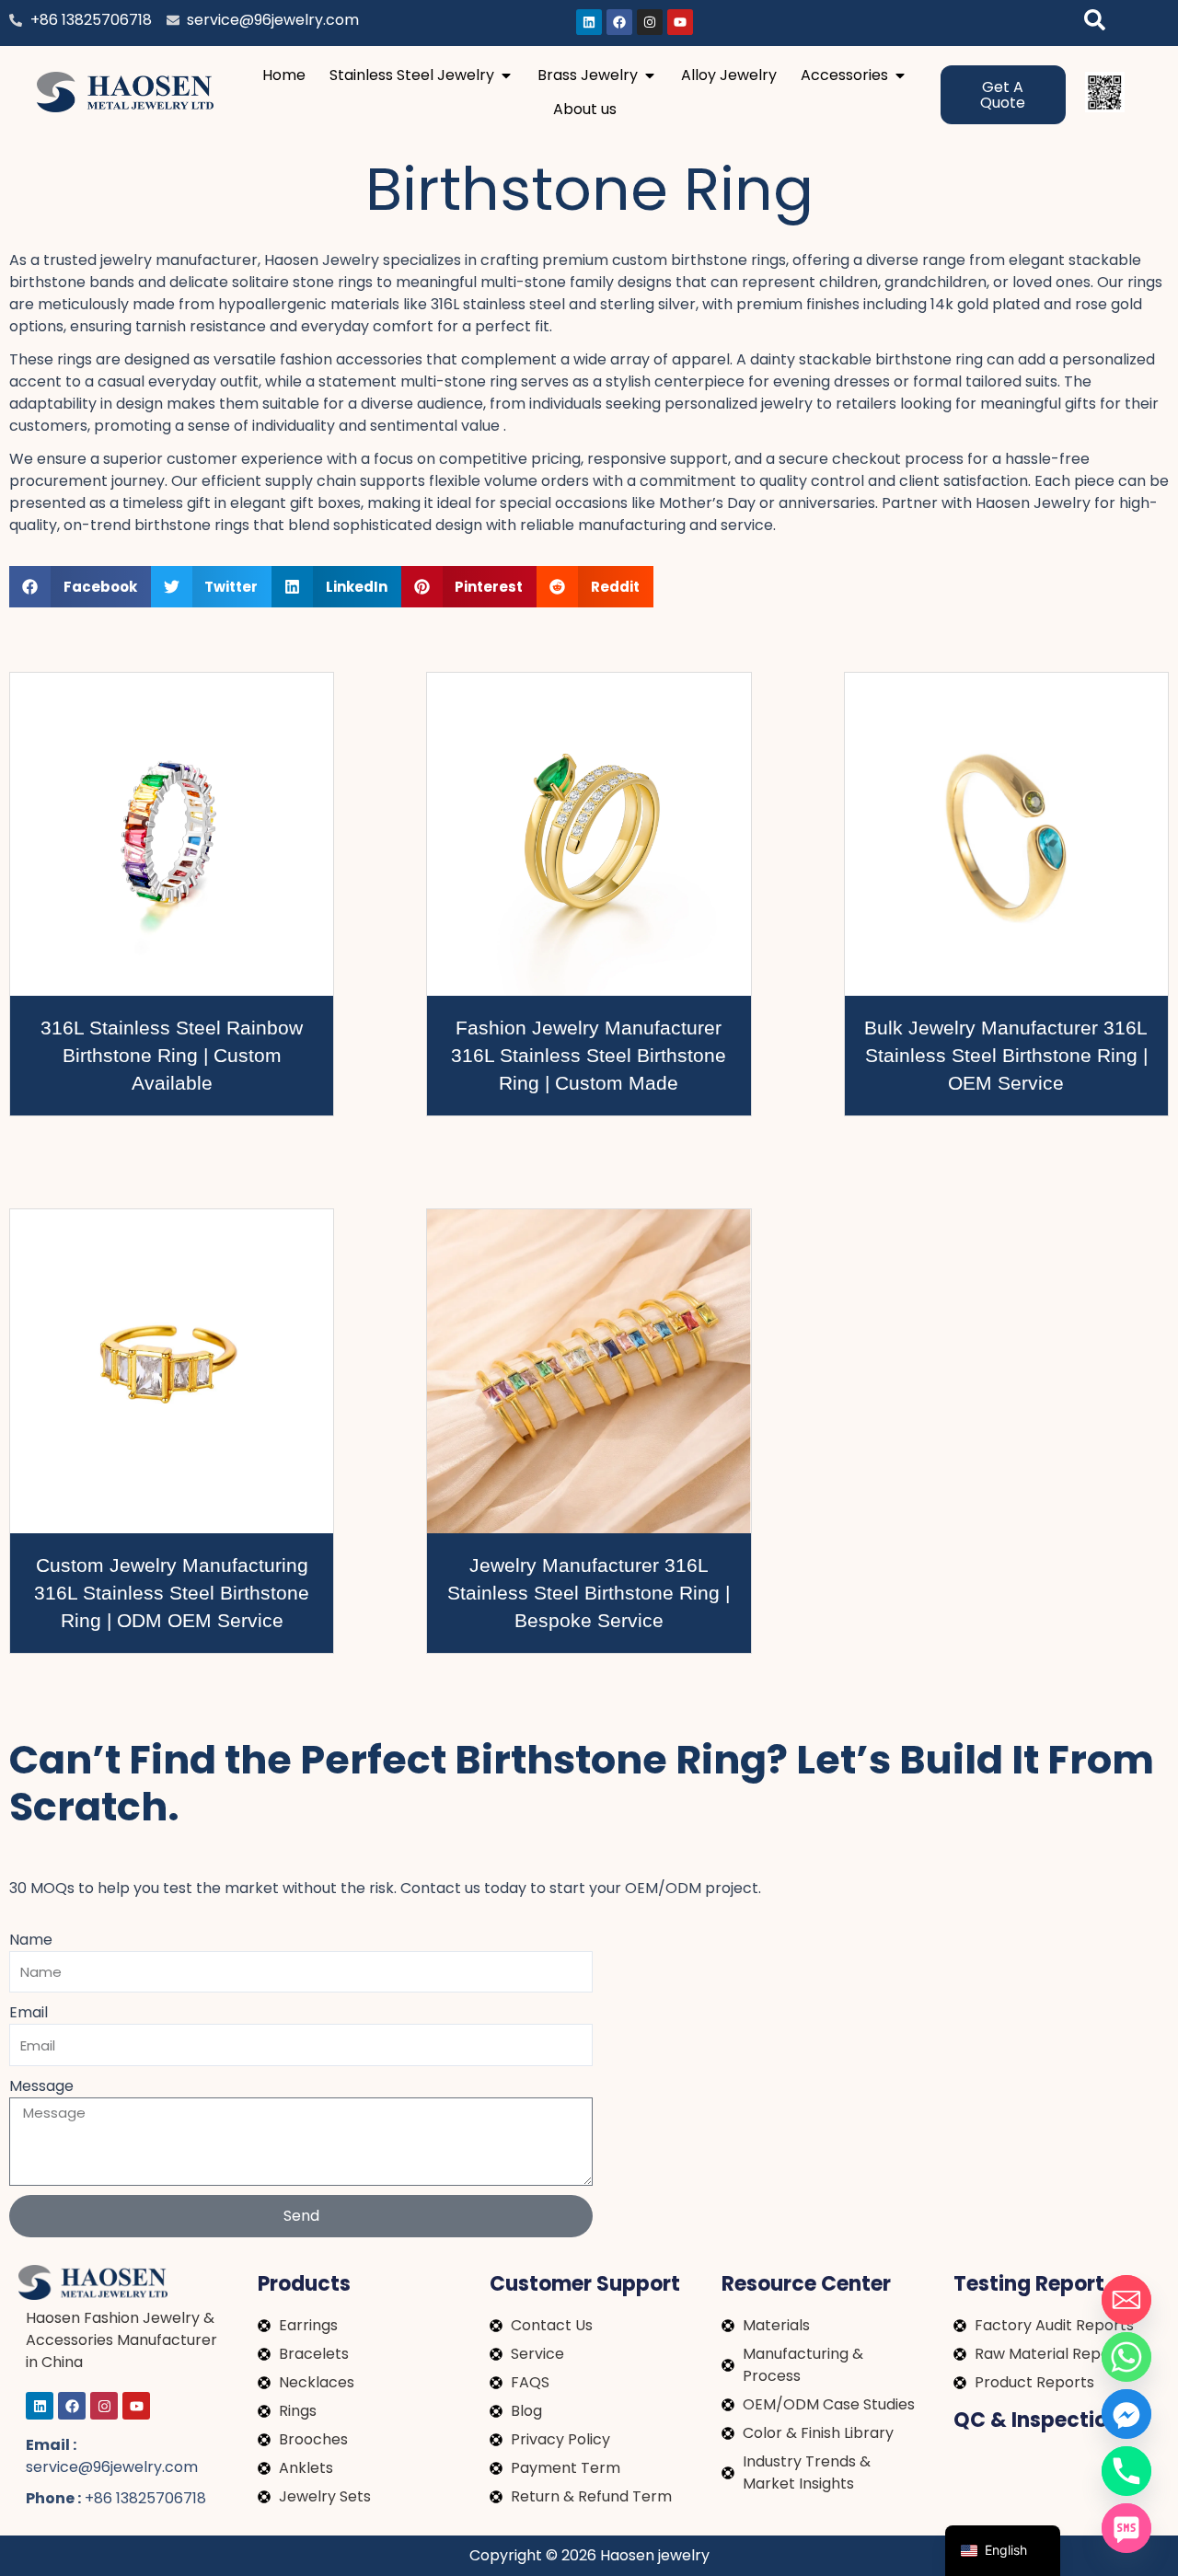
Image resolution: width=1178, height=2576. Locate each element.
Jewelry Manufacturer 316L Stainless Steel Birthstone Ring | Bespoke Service (589, 1593)
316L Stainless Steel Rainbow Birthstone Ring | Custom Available (172, 1055)
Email (29, 2012)
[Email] (1126, 2300)
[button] (80, 587)
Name (31, 1940)
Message (41, 2086)
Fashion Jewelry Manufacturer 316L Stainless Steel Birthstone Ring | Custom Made (589, 1055)
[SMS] (1126, 2528)
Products (304, 2284)
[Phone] (1126, 2471)
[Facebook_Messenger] (1126, 2414)
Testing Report (1029, 2284)
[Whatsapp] (1126, 2357)
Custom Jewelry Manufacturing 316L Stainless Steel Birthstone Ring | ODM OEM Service (172, 1593)
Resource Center (806, 2284)
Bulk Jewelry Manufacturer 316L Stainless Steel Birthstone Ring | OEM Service (1006, 1055)
